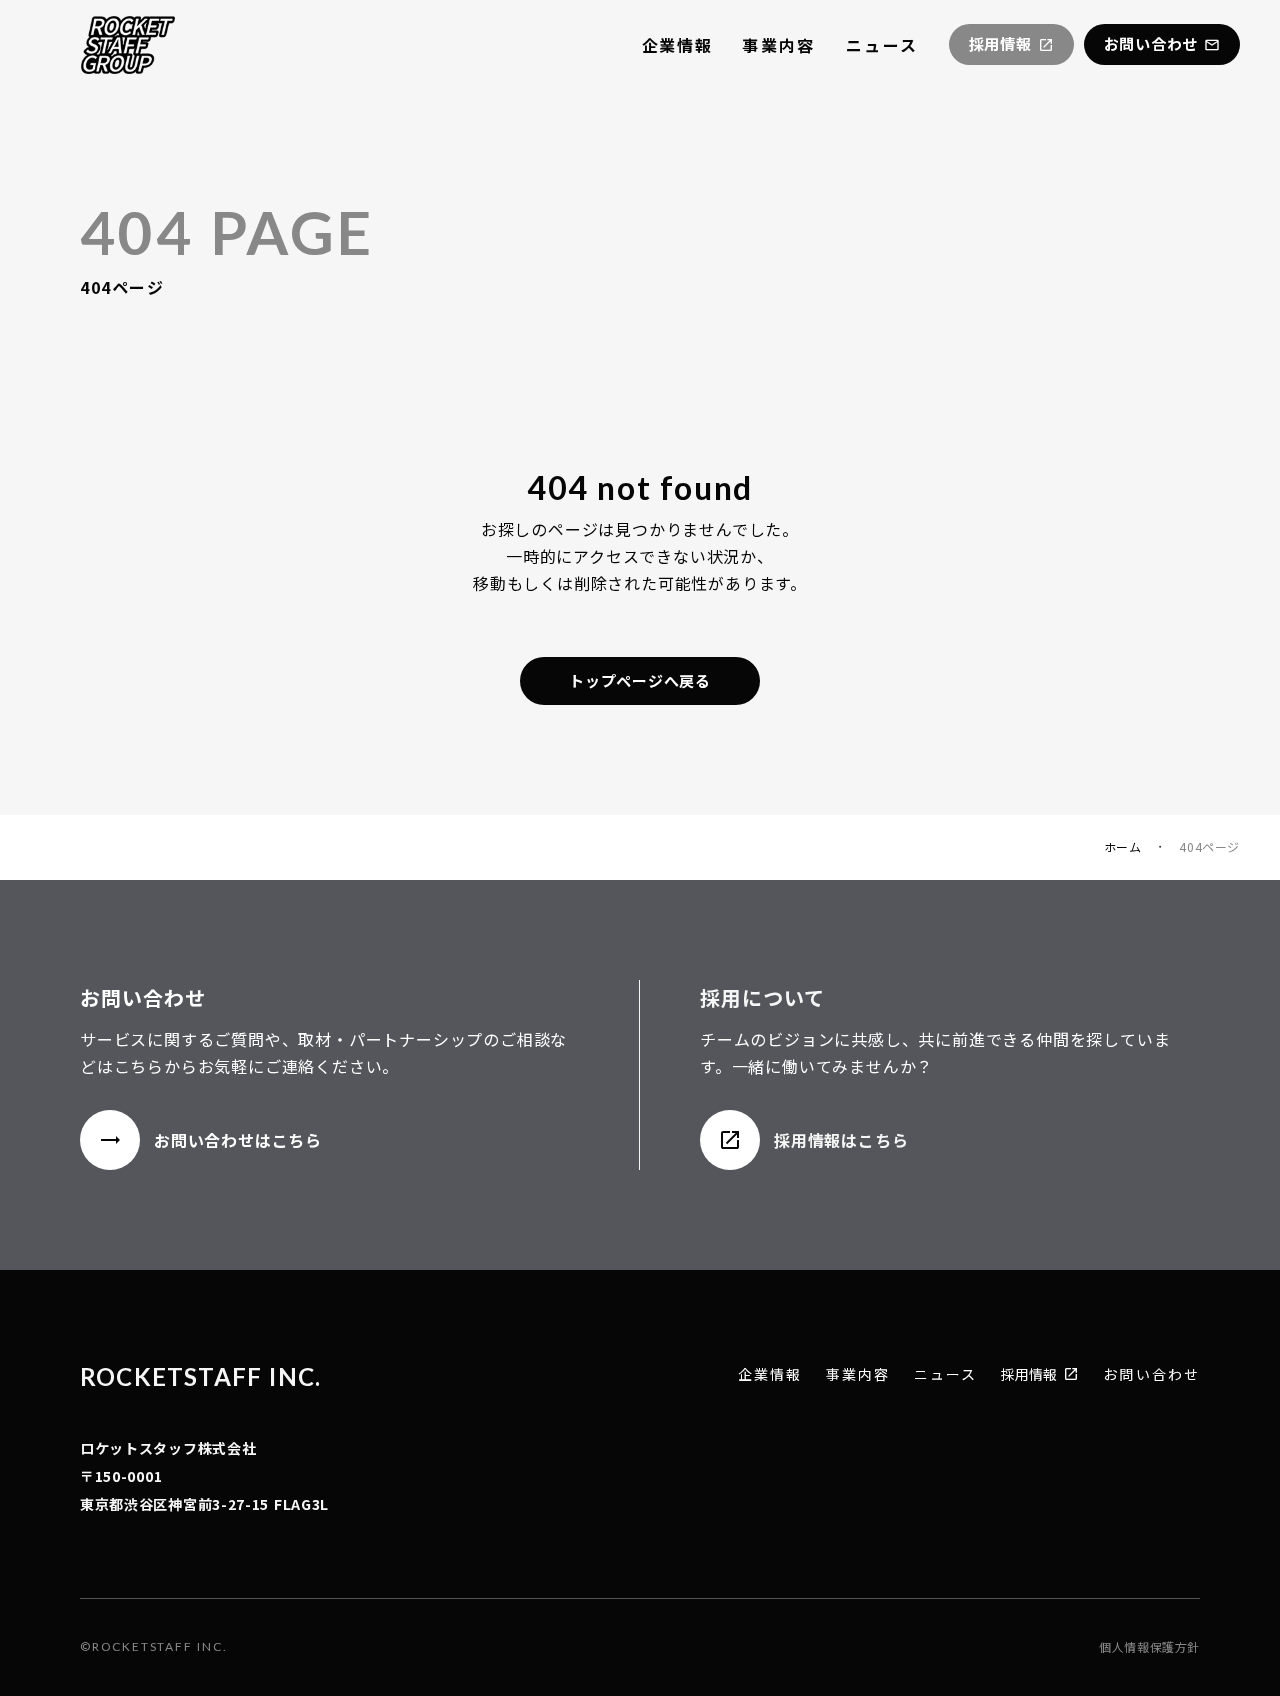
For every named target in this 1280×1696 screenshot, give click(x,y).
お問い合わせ (1151, 1374)
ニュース (882, 45)
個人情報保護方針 (1149, 1647)
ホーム (1123, 847)
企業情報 (677, 45)
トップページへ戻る (640, 680)
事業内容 (779, 45)
